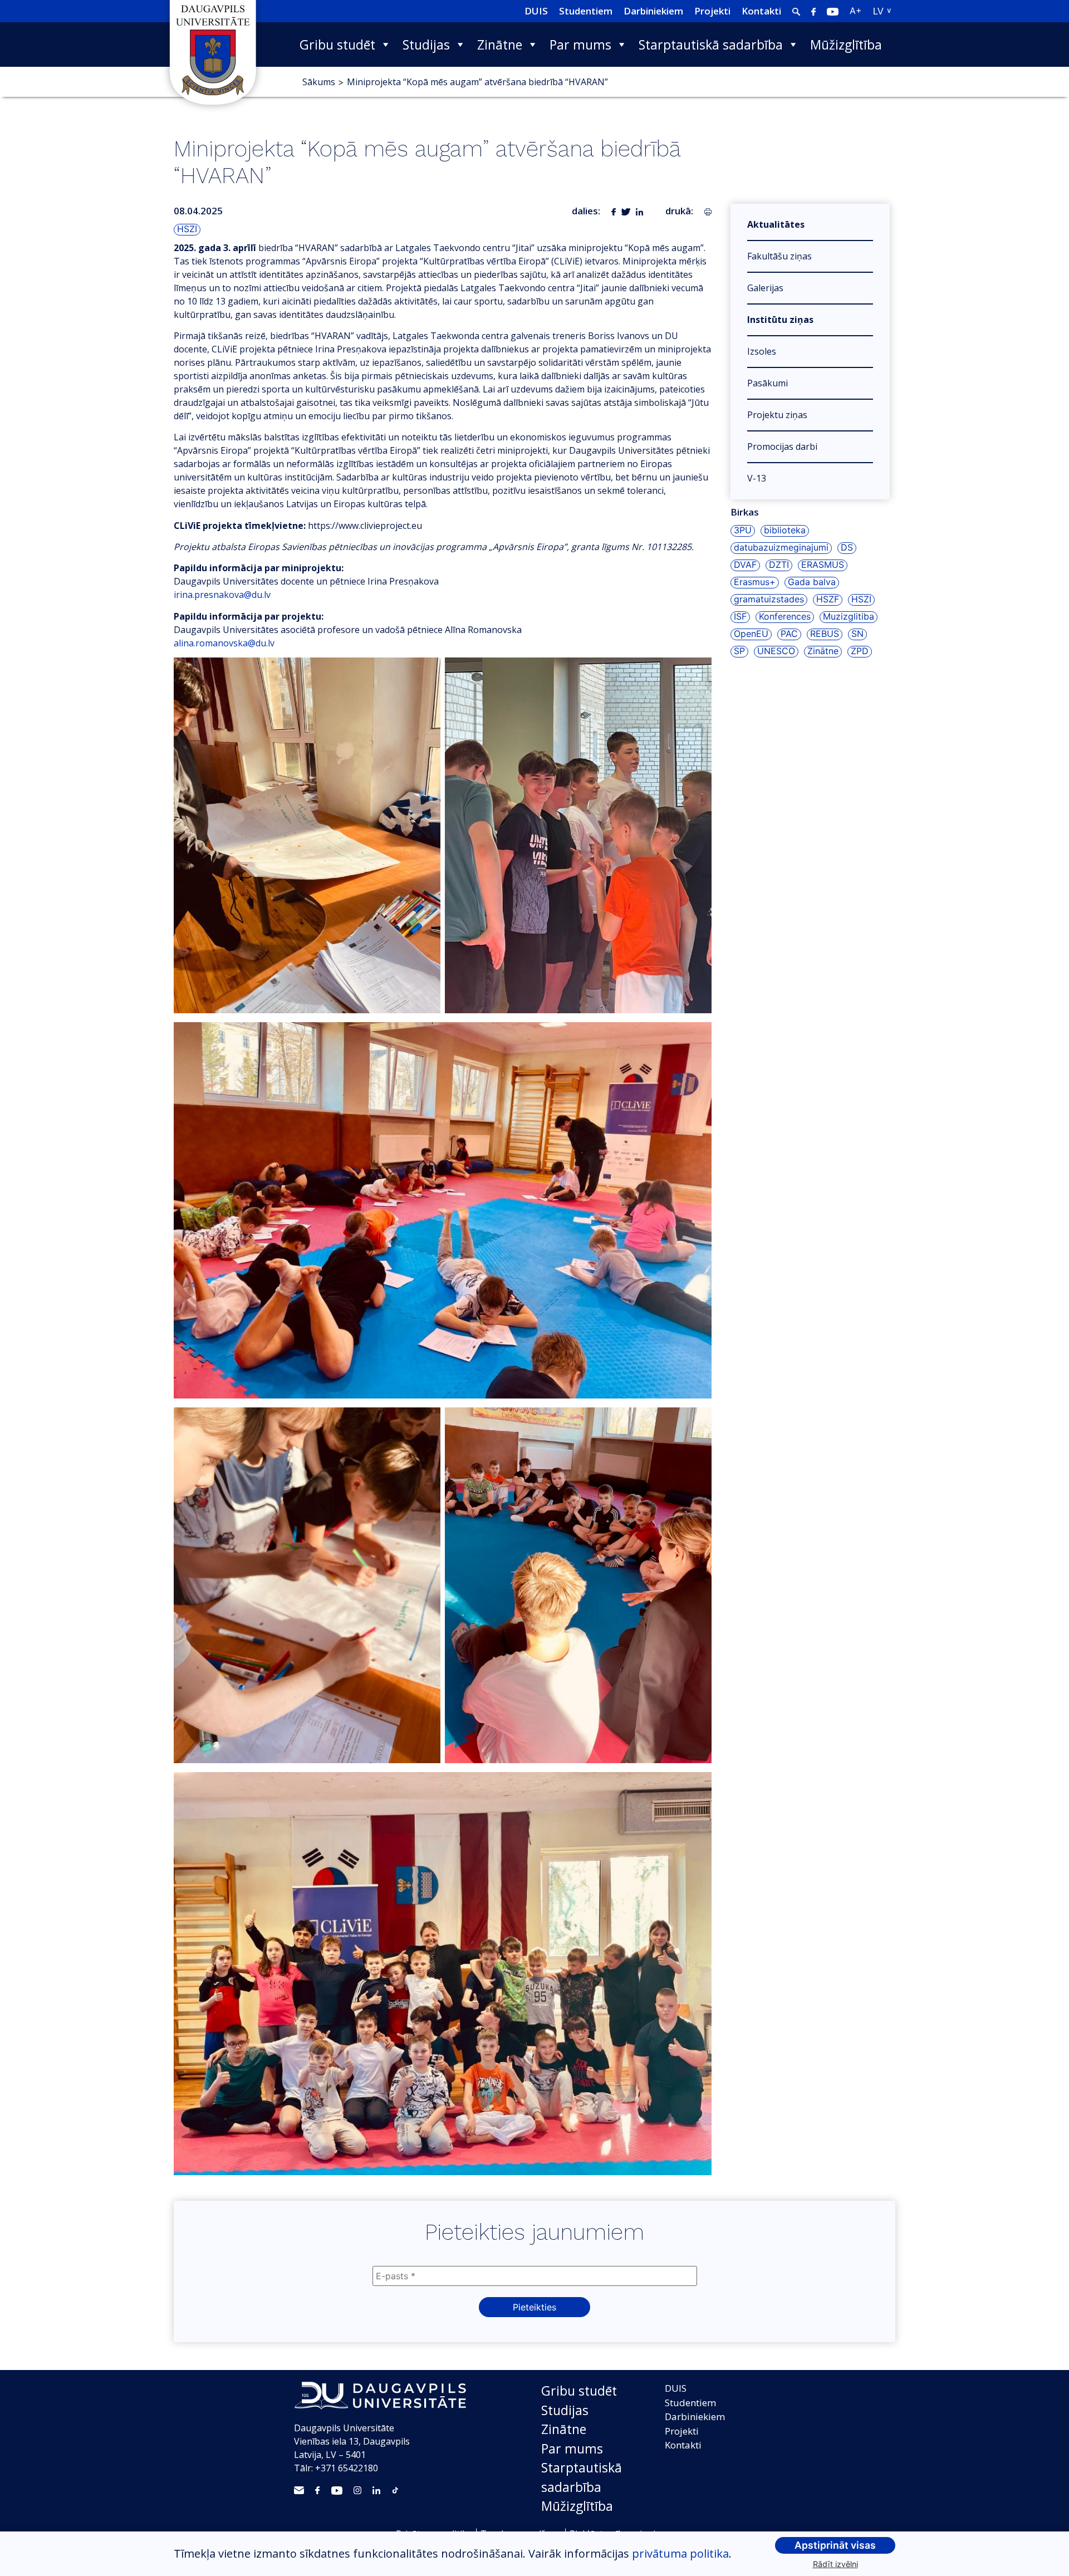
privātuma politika (680, 2553)
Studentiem (586, 11)
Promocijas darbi (782, 446)
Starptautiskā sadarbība (711, 45)
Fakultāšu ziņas (779, 256)
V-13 (757, 478)
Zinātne (500, 45)
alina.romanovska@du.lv (224, 643)
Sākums (319, 82)
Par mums (580, 45)
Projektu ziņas (777, 415)
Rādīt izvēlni (835, 2564)
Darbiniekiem (653, 11)
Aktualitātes (776, 224)
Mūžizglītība (846, 45)
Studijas (426, 45)
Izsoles (762, 351)
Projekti (712, 11)
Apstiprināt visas (835, 2545)
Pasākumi (768, 383)
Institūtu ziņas (780, 320)
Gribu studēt (337, 45)
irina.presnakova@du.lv (222, 595)
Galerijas (765, 288)
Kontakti (761, 11)
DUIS (536, 11)
